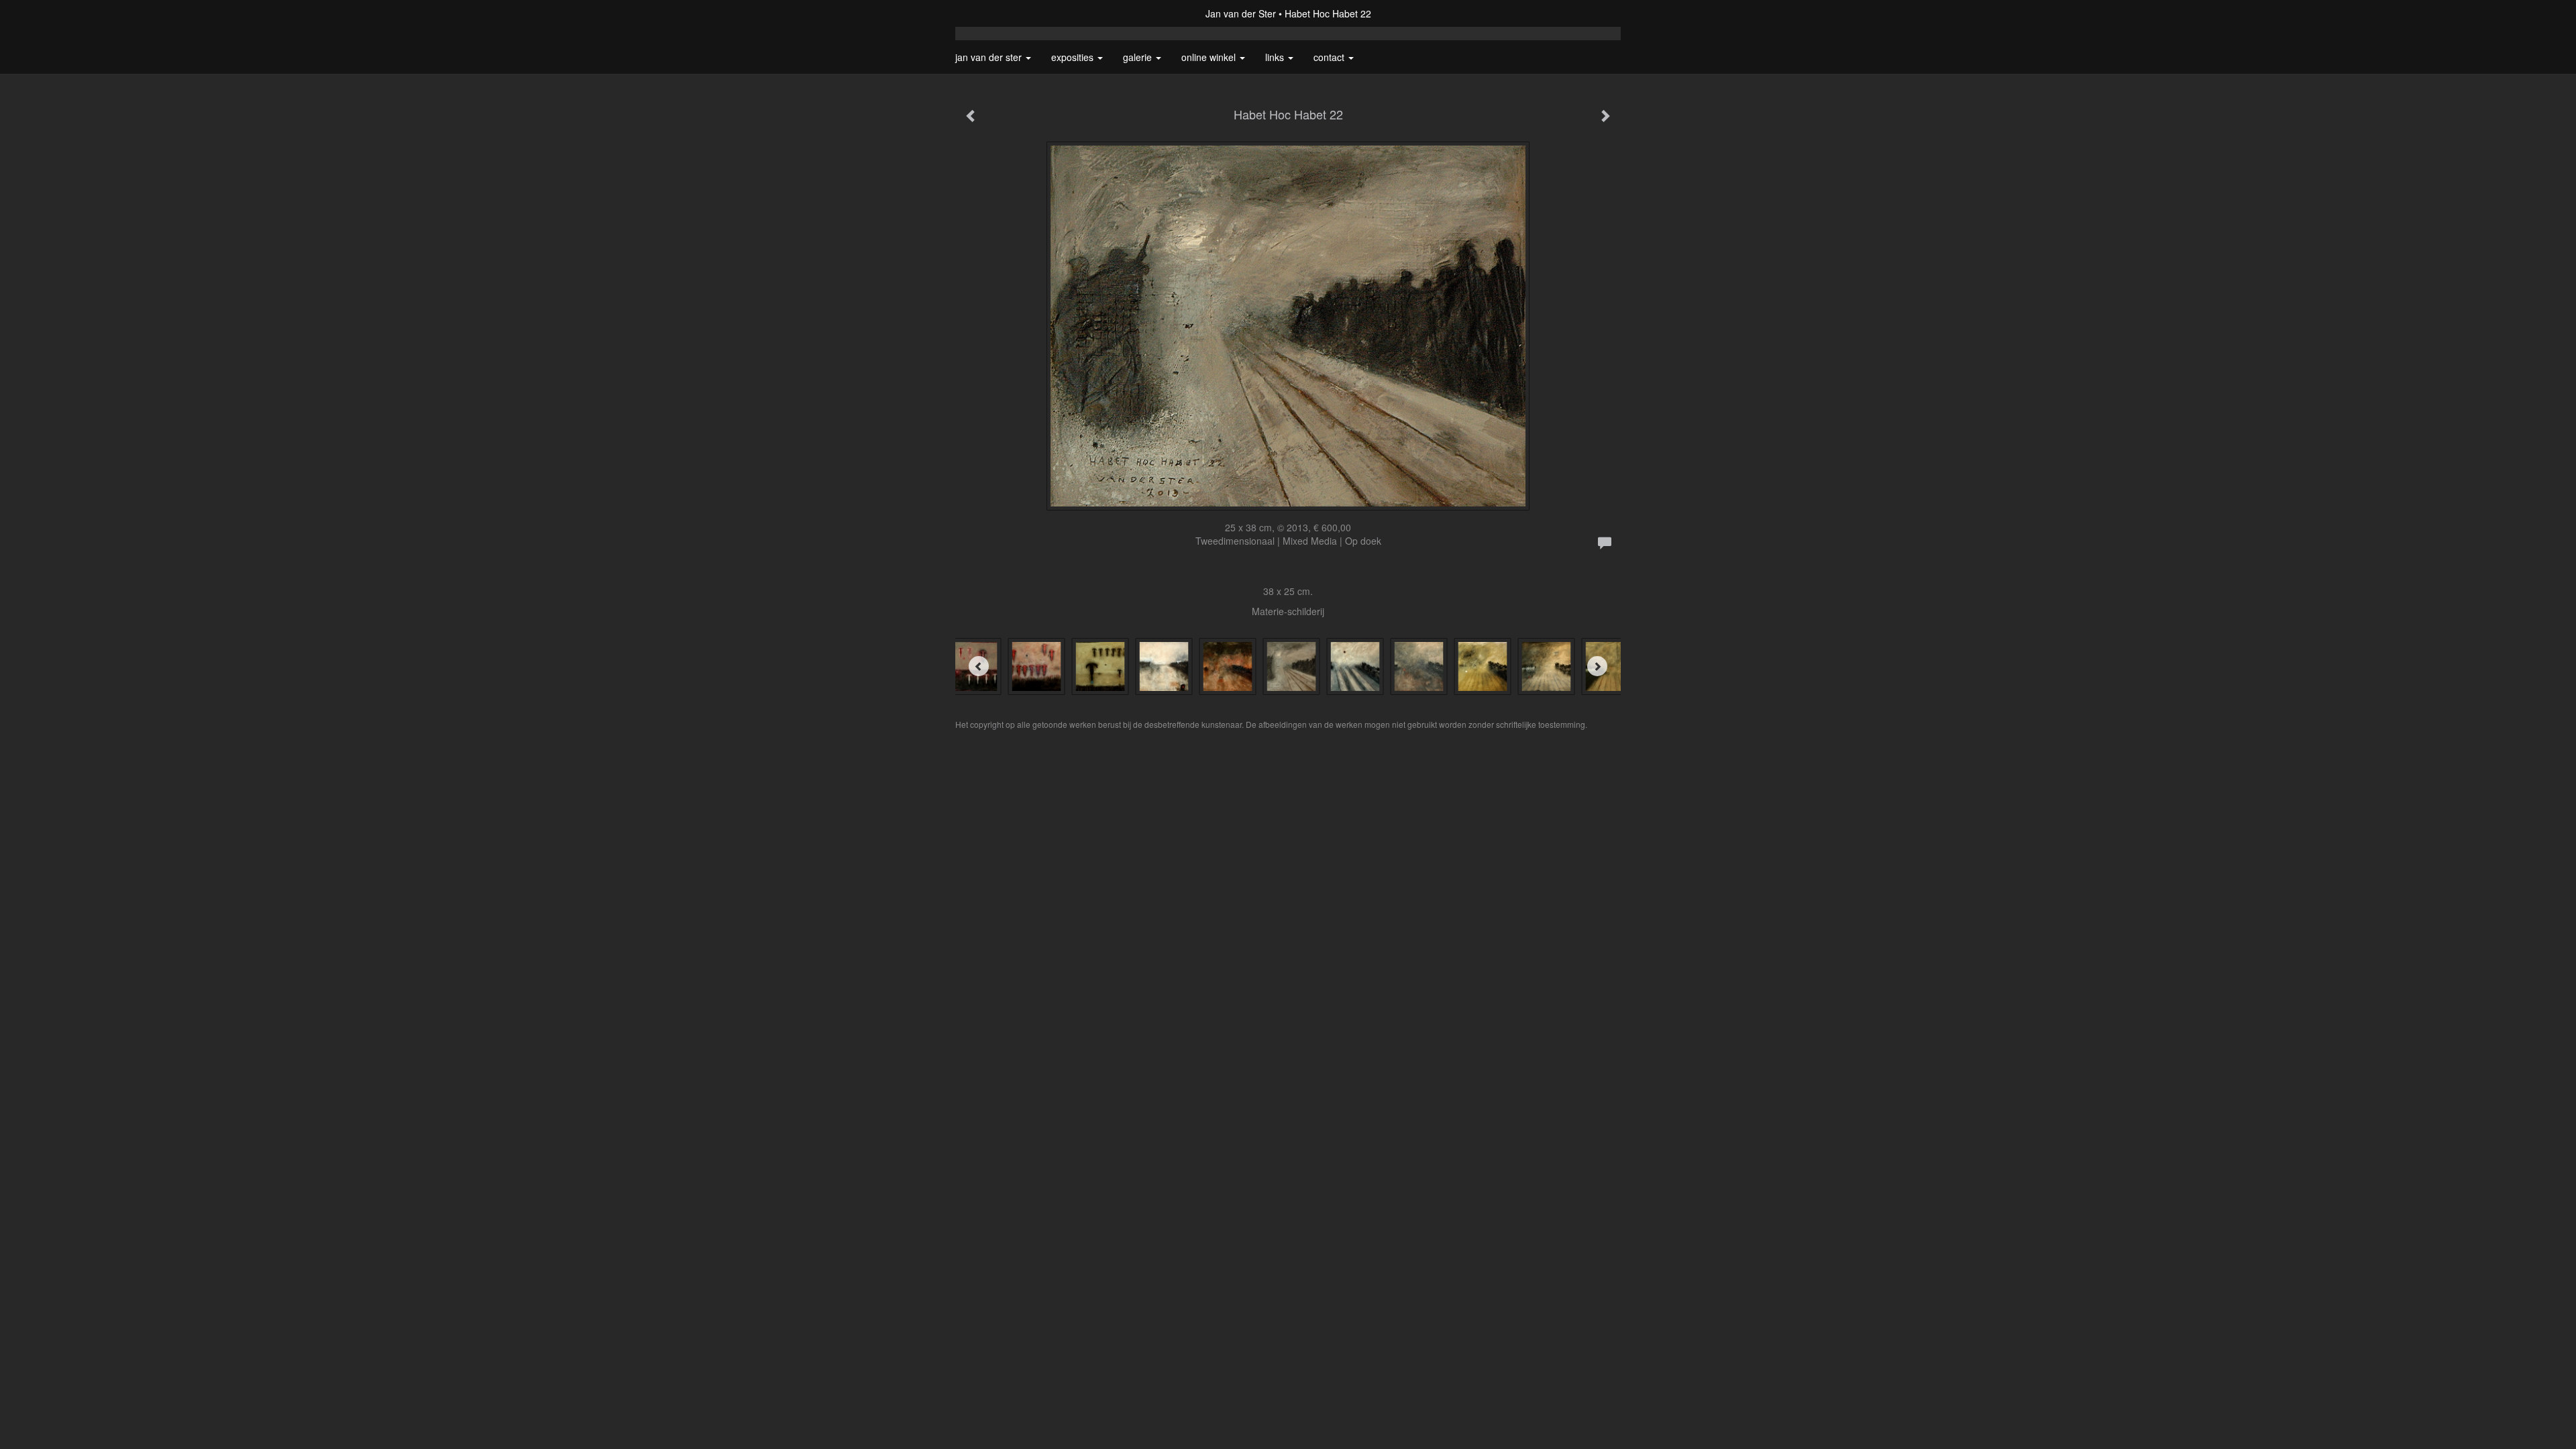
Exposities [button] (1074, 57)
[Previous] (979, 666)
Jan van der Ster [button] (990, 57)
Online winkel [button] (1210, 57)
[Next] (1597, 666)
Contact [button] (1330, 57)
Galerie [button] (1139, 57)
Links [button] (1276, 57)
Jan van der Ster (1241, 13)
